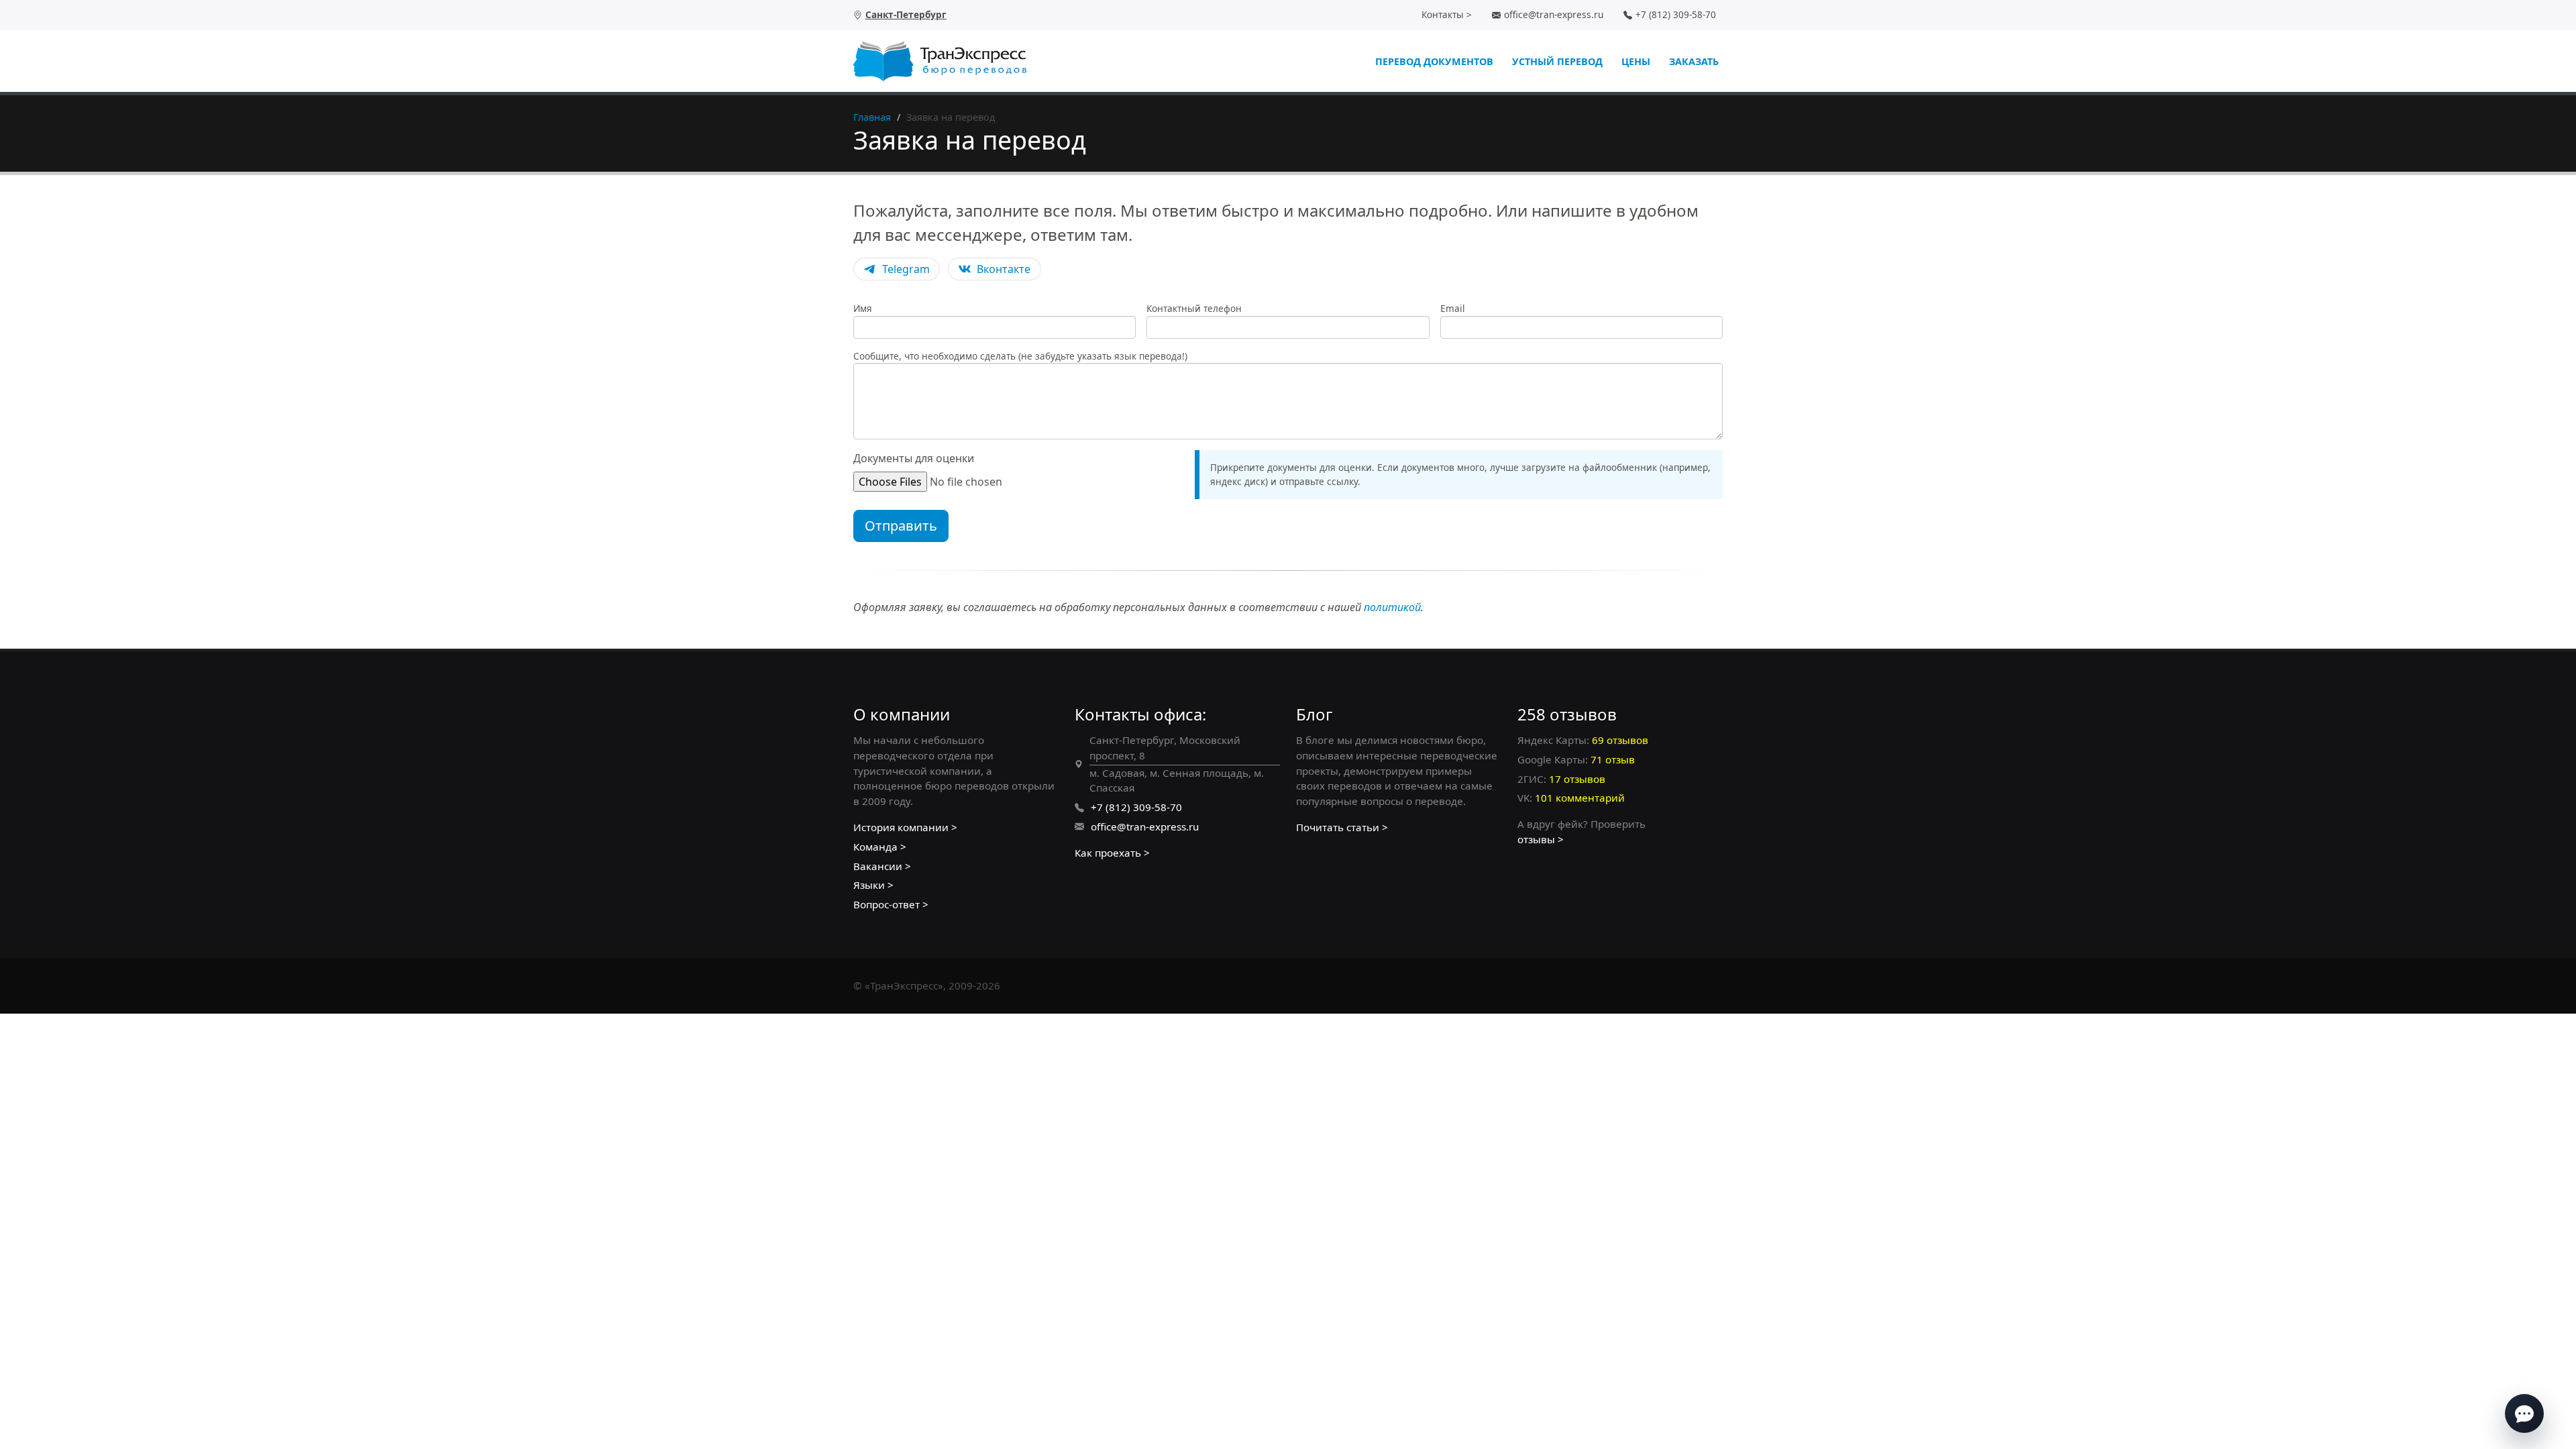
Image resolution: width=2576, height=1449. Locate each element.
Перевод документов (1434, 61)
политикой (1392, 607)
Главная (872, 117)
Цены (1636, 61)
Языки (869, 885)
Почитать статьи (1338, 827)
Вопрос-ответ (887, 904)
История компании (901, 827)
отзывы (1536, 839)
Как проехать (1108, 853)
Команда (875, 847)
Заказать (1694, 61)
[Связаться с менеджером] (2524, 1413)
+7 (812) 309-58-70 (1676, 14)
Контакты (1443, 14)
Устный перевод (1557, 61)
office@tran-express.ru (1554, 14)
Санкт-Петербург (906, 14)
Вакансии (878, 866)
